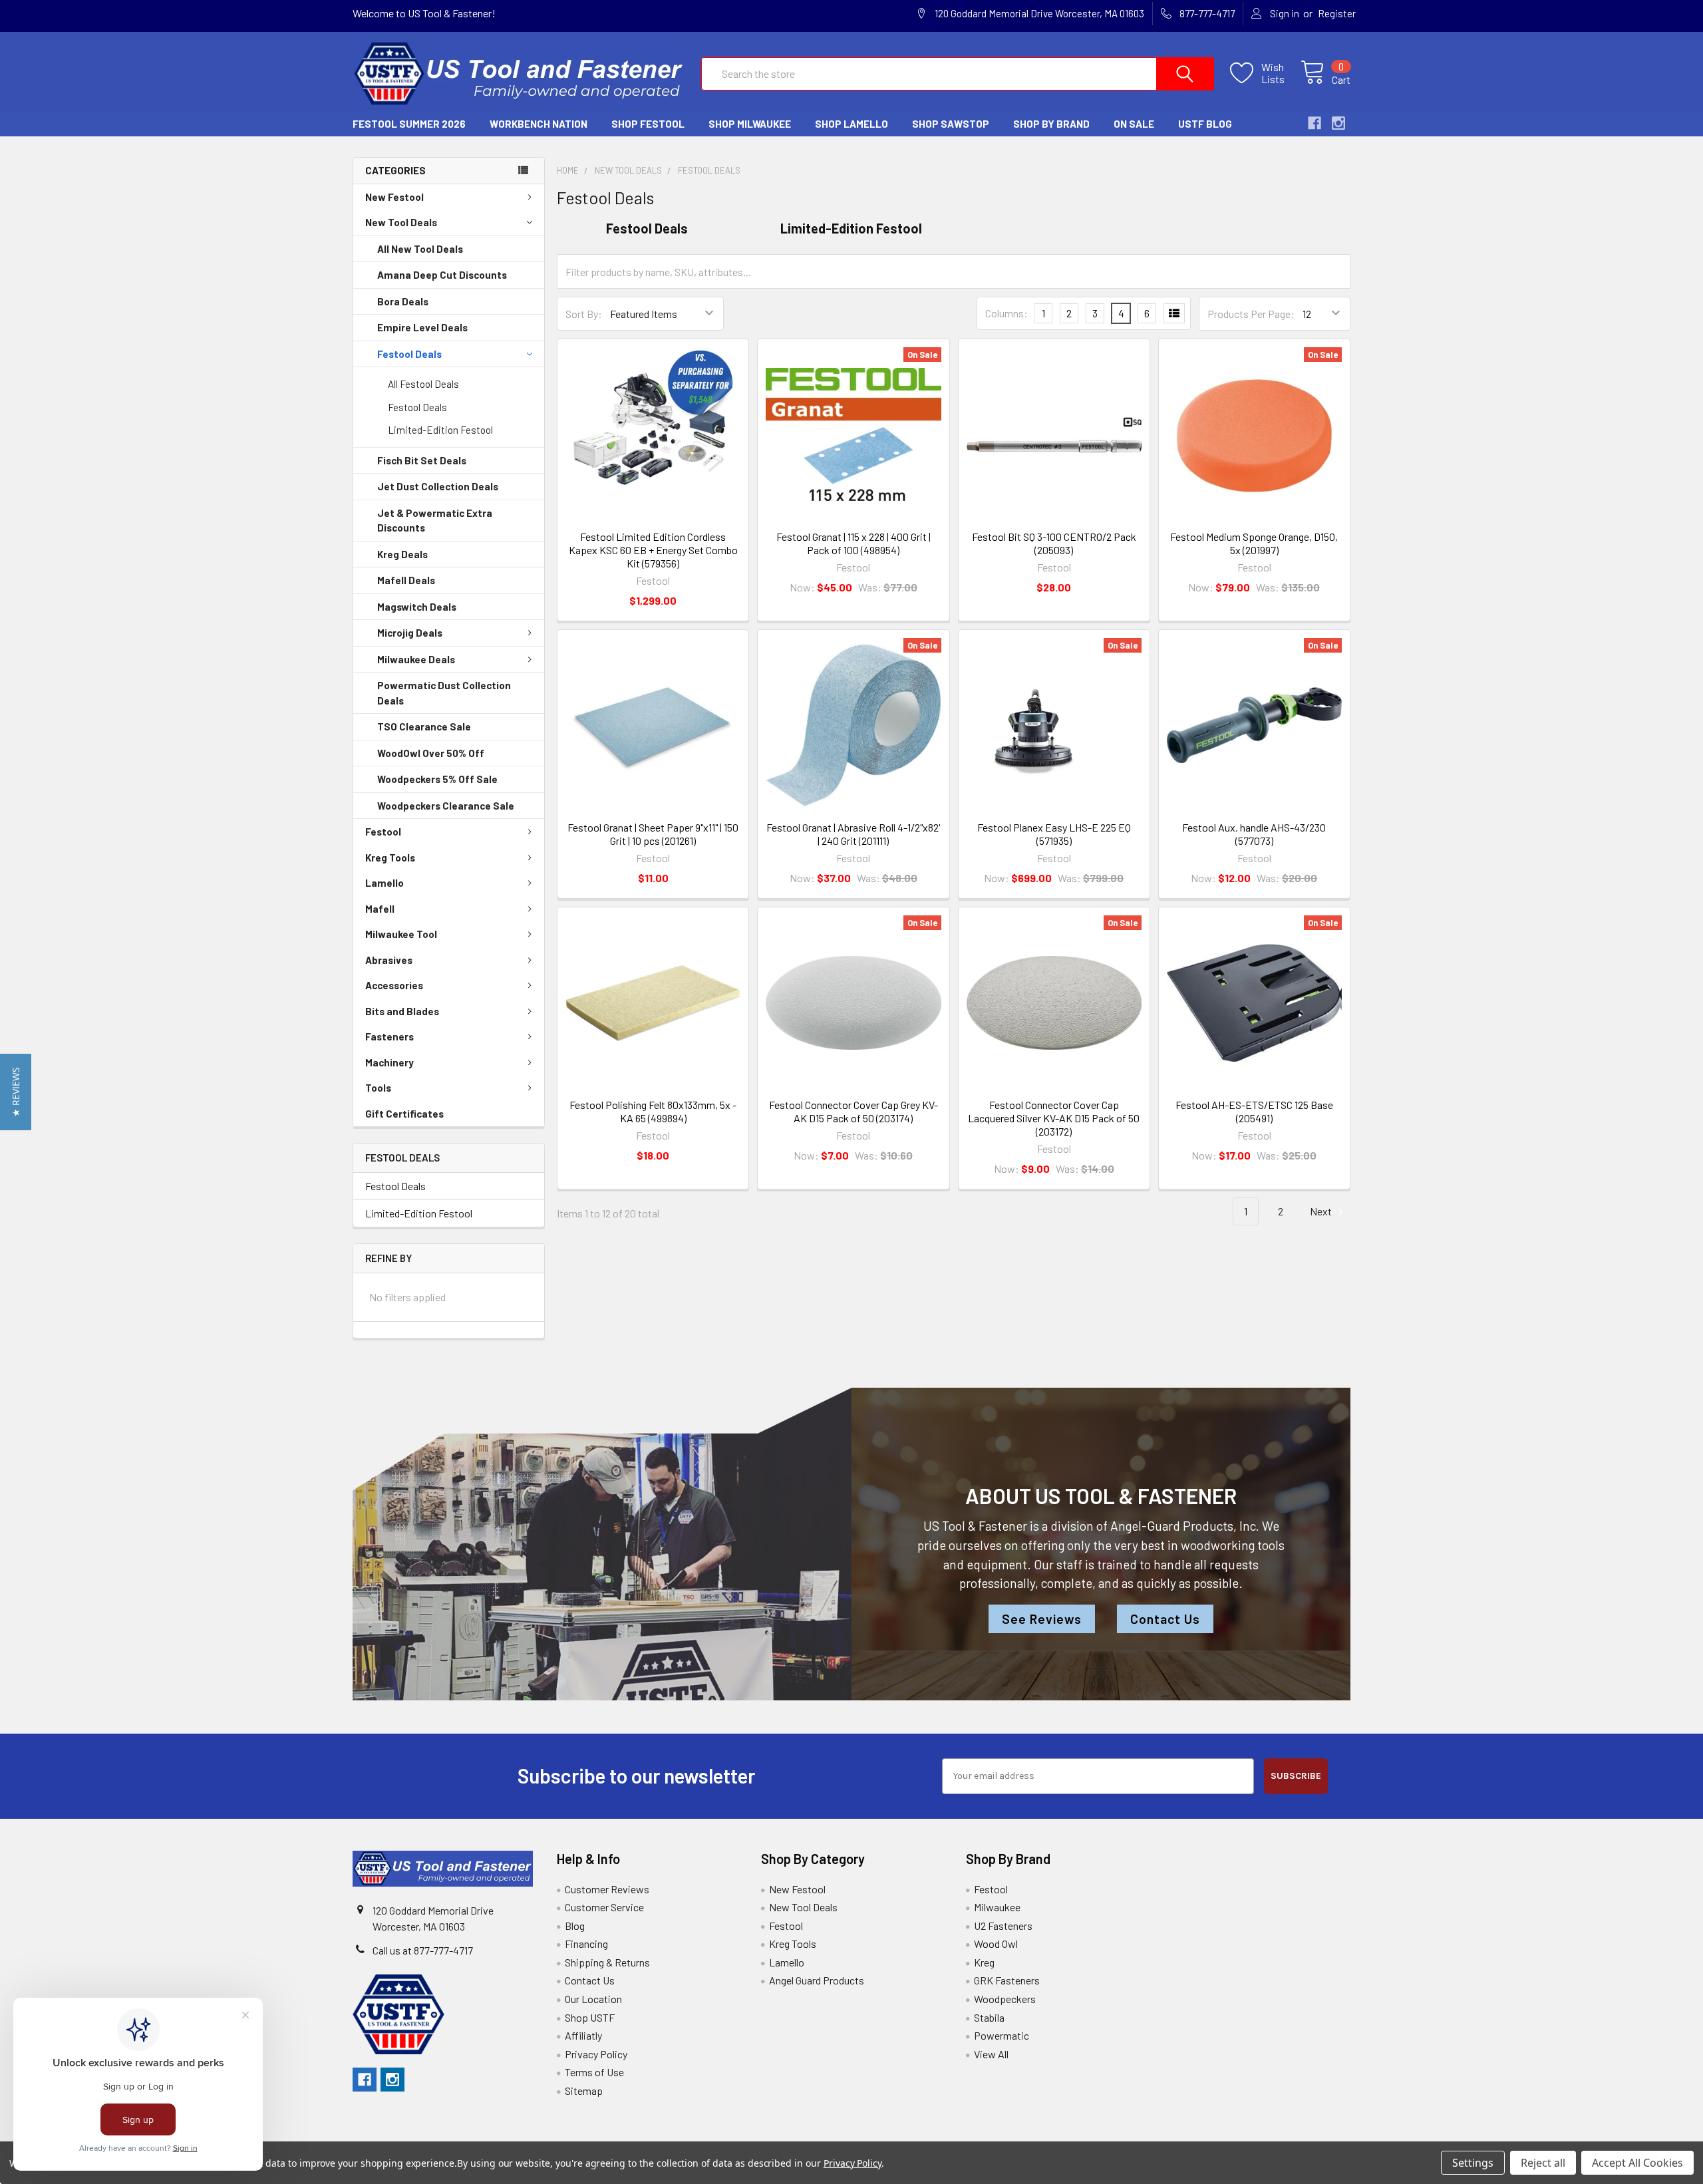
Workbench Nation (539, 124)
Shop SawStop (951, 124)
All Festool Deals (423, 384)
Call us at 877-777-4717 (423, 1950)
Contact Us (1165, 1619)
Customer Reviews (607, 1889)
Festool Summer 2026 (409, 124)
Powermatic (1002, 2035)
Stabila (989, 2017)
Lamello (385, 883)
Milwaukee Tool (401, 934)
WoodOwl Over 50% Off (431, 753)
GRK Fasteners (1007, 1980)
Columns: (1006, 313)
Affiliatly (583, 2035)
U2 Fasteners (1003, 1926)
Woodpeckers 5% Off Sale (437, 779)
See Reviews (1042, 1619)
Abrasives (389, 960)
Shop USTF (590, 2017)
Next (1322, 1211)
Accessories (394, 985)
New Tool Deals (401, 222)
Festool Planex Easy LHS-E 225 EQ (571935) (1054, 834)
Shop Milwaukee (750, 124)
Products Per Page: (1251, 314)
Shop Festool (648, 124)
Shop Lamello (851, 124)
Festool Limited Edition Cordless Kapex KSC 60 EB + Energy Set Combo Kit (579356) (653, 550)
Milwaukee (997, 1907)
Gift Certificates (404, 1114)
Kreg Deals (402, 554)
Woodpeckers (1005, 1999)
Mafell (380, 909)
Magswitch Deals (417, 607)
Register (1337, 13)
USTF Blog (1205, 124)
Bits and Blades (402, 1011)
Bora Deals (403, 301)
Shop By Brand (1051, 124)
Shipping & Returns (607, 1962)
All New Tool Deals (420, 249)
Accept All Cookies (1637, 2163)
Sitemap (584, 2091)
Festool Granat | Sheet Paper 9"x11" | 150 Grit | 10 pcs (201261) (653, 834)
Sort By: (584, 314)
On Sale (1134, 124)
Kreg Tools (390, 858)
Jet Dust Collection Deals (438, 486)
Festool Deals (409, 354)
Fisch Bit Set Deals (422, 460)
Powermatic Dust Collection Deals (444, 693)
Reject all (1543, 2163)
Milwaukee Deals (416, 659)
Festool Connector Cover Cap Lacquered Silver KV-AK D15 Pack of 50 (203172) (1054, 1118)
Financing (586, 1944)
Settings (1473, 2163)
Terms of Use (594, 2072)
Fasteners (389, 1036)
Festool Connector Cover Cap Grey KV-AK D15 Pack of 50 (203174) (853, 1111)
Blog (575, 1926)
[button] (16, 1092)
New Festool (394, 197)
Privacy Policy (596, 2054)
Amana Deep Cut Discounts (442, 275)
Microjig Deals (410, 633)
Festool (383, 832)
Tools (378, 1088)
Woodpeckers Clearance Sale (446, 806)
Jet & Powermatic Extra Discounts (435, 521)
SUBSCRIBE (1296, 1776)
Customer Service (604, 1907)
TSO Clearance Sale (424, 726)
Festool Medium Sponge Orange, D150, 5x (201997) (1254, 543)
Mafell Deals (406, 580)
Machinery (389, 1062)
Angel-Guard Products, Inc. (1185, 1526)
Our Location (593, 1999)
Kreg (984, 1962)
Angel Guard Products (817, 1980)
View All (991, 2054)
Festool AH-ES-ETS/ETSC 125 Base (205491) (1254, 1111)
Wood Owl (996, 1944)
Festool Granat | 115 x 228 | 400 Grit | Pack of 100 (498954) (853, 543)
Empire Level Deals (422, 327)
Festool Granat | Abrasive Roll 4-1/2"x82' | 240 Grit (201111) (853, 834)
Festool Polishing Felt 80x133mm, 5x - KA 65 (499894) (653, 1111)
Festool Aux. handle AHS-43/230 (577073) (1254, 834)
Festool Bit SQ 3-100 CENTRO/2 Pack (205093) (1054, 543)
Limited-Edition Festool (440, 430)
